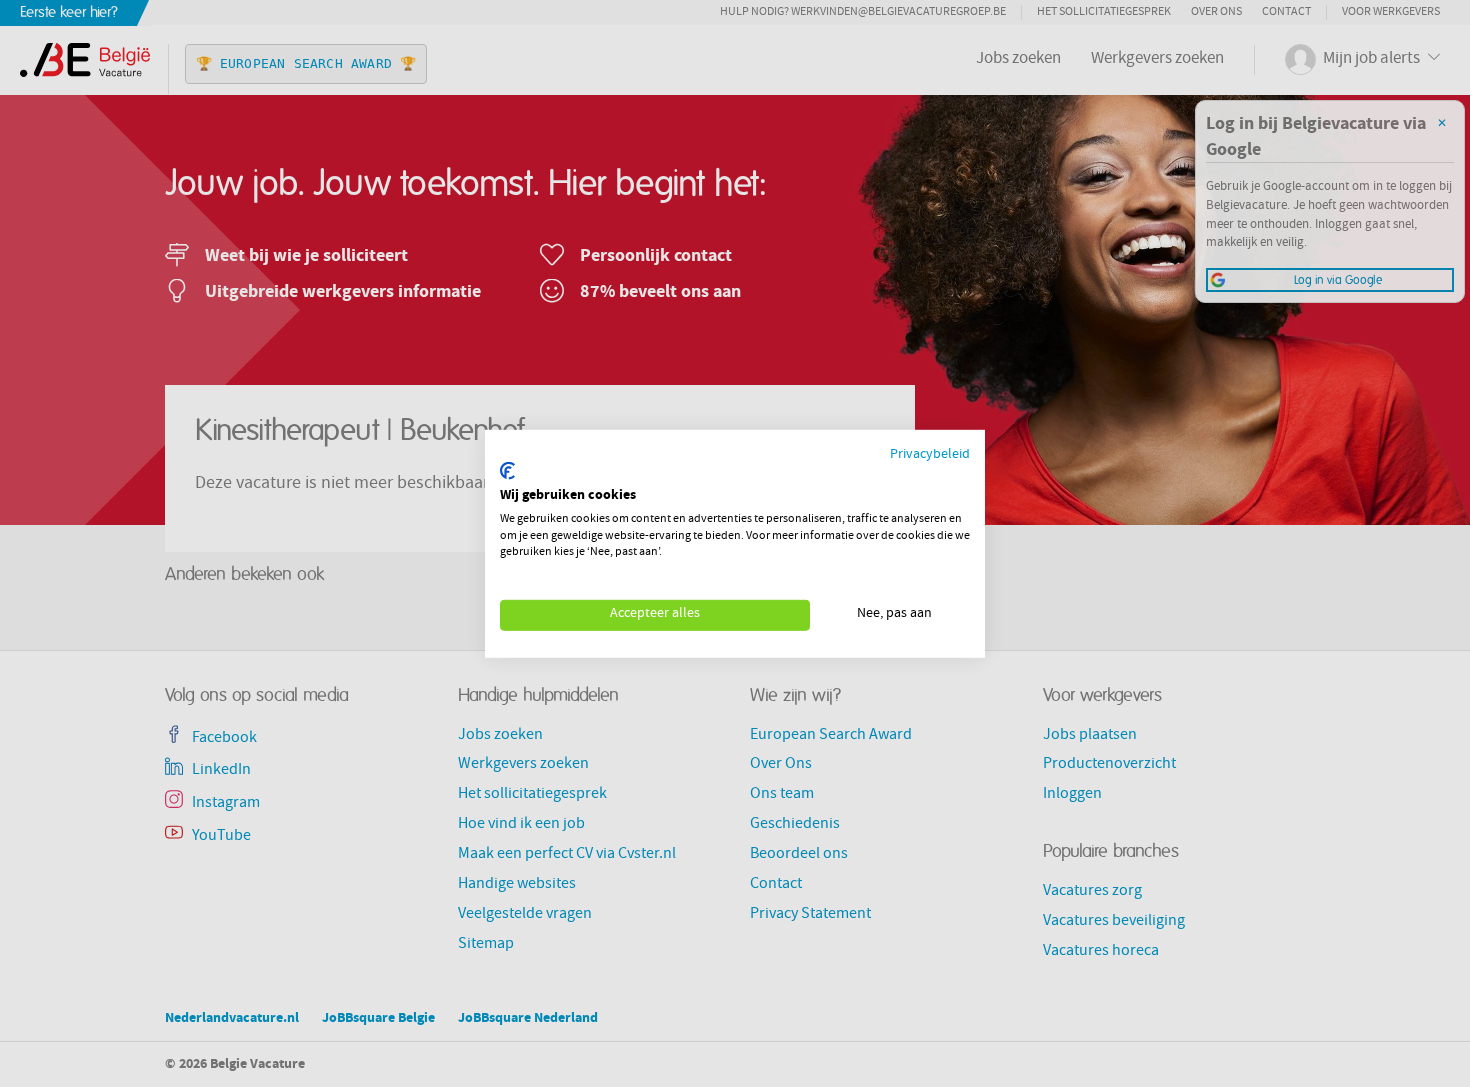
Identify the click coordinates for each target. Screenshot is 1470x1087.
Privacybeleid (930, 454)
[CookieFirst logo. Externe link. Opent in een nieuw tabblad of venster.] (507, 471)
